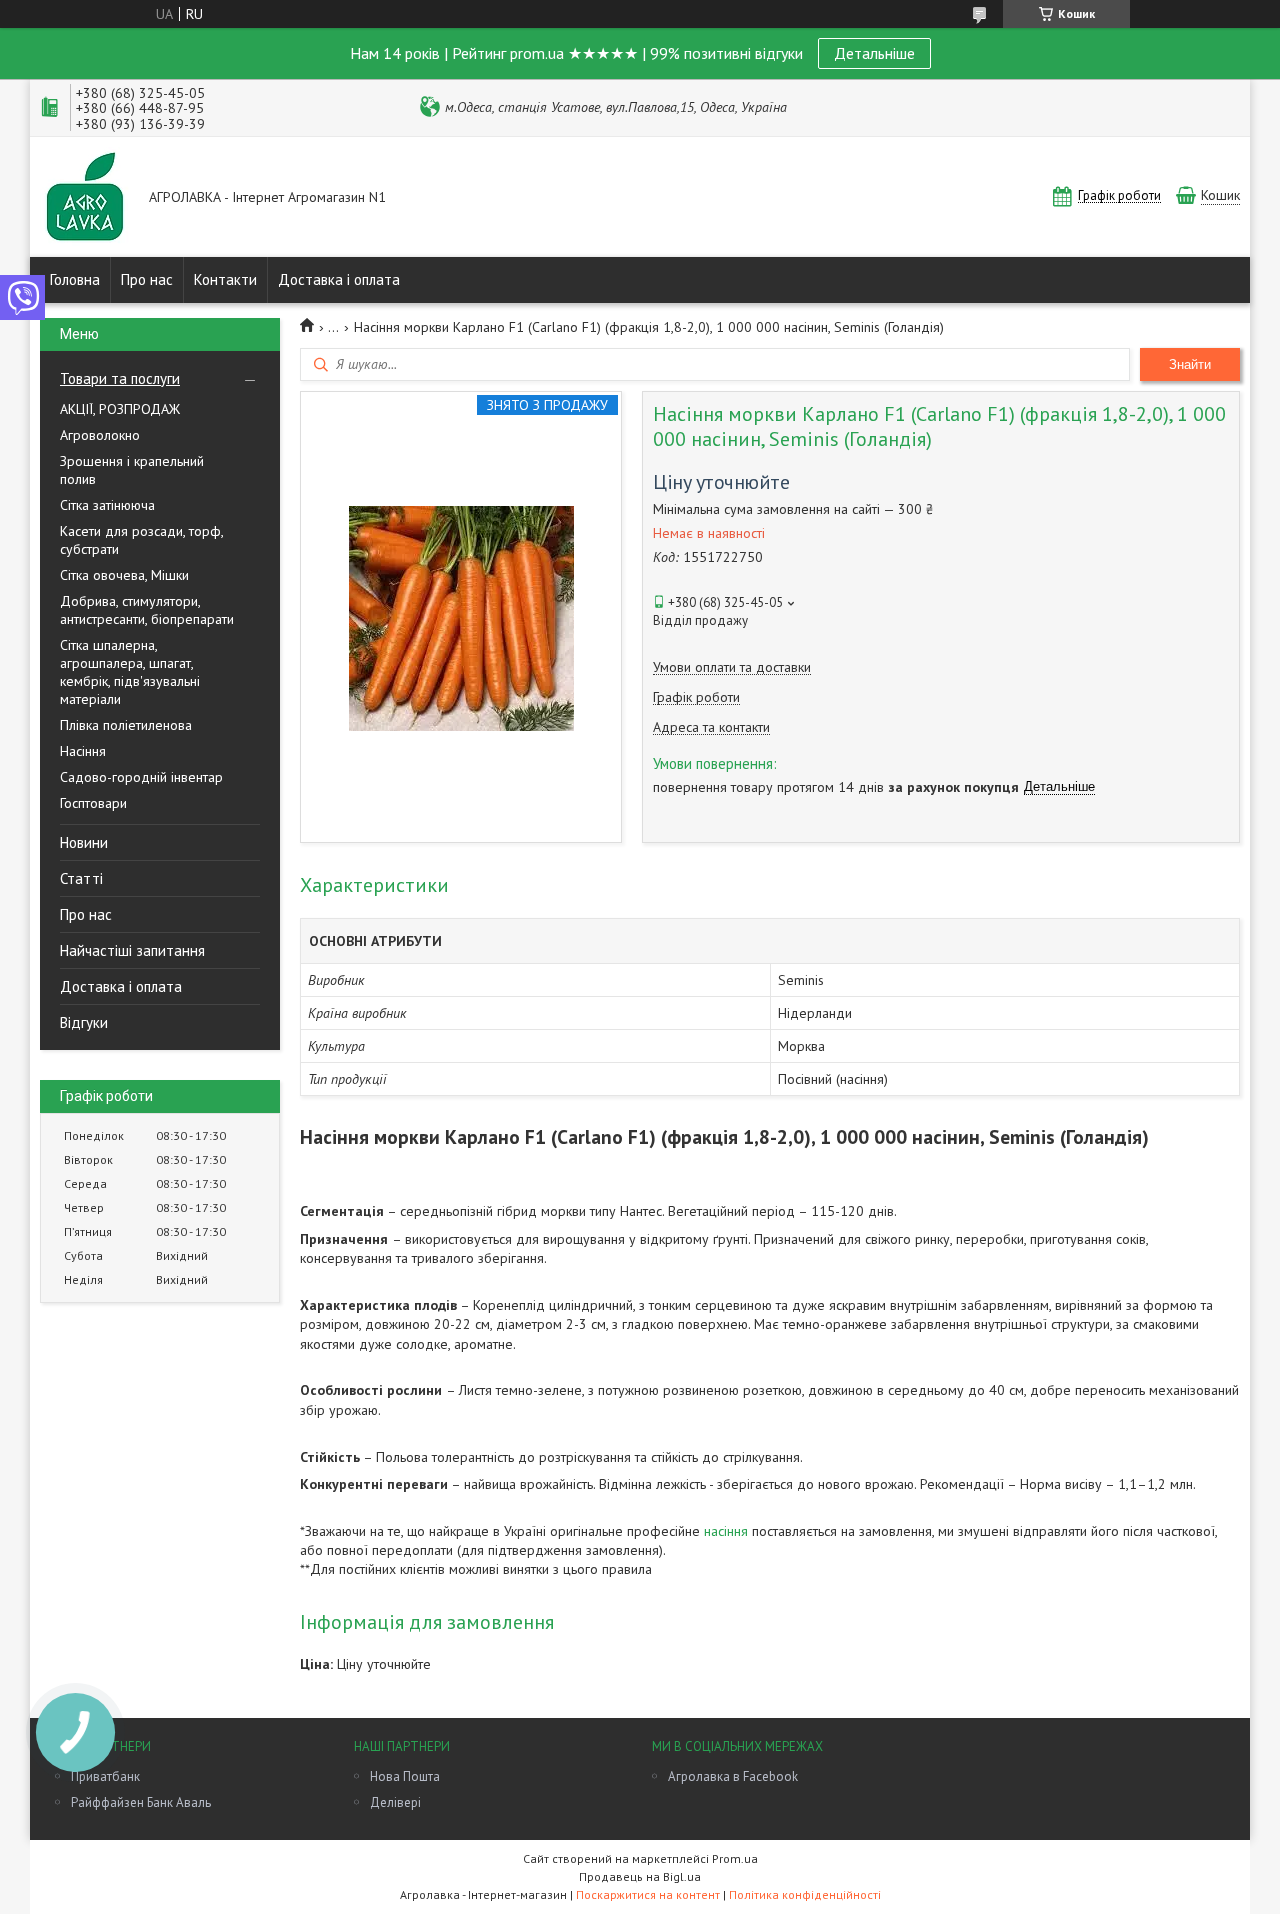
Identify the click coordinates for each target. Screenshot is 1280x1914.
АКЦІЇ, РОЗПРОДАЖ (120, 409)
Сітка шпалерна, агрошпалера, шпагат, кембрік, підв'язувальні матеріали (130, 672)
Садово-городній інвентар (141, 777)
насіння (726, 1531)
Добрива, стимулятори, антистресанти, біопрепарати (147, 610)
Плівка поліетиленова (126, 725)
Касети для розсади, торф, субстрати (141, 540)
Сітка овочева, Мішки (124, 575)
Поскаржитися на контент (648, 1894)
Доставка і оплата (339, 279)
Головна (75, 279)
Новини (84, 842)
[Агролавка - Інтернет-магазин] (85, 198)
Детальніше (874, 53)
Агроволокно (100, 435)
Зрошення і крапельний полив (132, 470)
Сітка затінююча (107, 505)
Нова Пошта (405, 1776)
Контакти (225, 279)
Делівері (395, 1802)
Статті (81, 878)
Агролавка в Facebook (733, 1776)
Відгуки (84, 1022)
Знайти (1190, 364)
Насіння (83, 751)
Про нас (147, 279)
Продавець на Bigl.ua (640, 1876)
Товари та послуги (120, 378)
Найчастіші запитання (132, 950)
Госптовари (93, 803)
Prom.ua (735, 1858)
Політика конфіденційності (805, 1894)
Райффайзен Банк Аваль (141, 1802)
